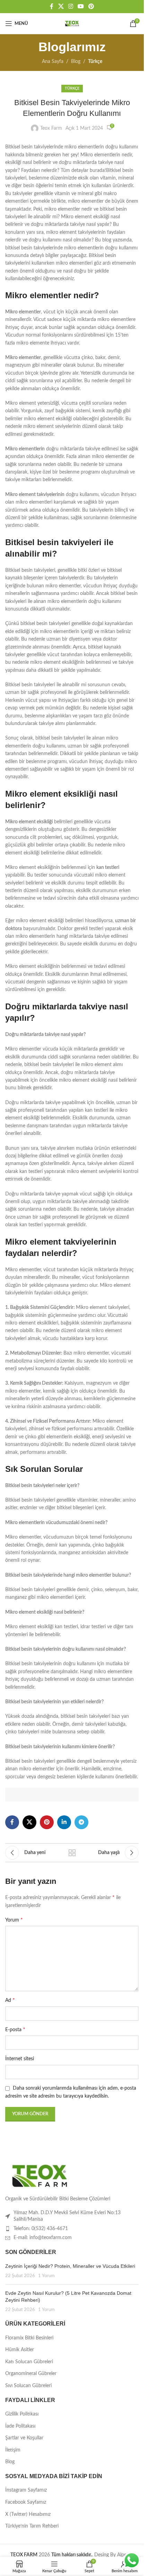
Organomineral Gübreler (31, 2374)
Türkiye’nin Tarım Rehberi (32, 2526)
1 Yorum (46, 2276)
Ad (10, 2000)
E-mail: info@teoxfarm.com (43, 2238)
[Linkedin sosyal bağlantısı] (64, 1822)
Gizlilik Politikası (22, 2414)
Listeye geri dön (72, 1853)
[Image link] (40, 2176)
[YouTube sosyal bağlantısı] (81, 6)
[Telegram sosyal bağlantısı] (81, 1822)
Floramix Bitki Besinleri (29, 2338)
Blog (76, 62)
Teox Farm (51, 128)
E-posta (15, 2029)
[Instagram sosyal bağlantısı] (71, 6)
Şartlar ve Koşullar (24, 2438)
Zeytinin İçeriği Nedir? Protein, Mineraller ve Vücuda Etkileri (70, 2266)
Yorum (14, 1920)
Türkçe (95, 62)
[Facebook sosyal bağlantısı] (52, 6)
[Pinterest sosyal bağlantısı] (91, 6)
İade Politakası (20, 2426)
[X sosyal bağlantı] (61, 6)
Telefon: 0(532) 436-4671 (41, 2229)
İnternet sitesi (20, 2059)
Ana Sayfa (53, 62)
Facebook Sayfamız (26, 2502)
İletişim (13, 2450)
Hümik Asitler (20, 2350)
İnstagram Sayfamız (26, 2490)
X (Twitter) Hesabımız (28, 2514)
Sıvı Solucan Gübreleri (28, 2386)
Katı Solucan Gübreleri (29, 2362)
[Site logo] (72, 24)
